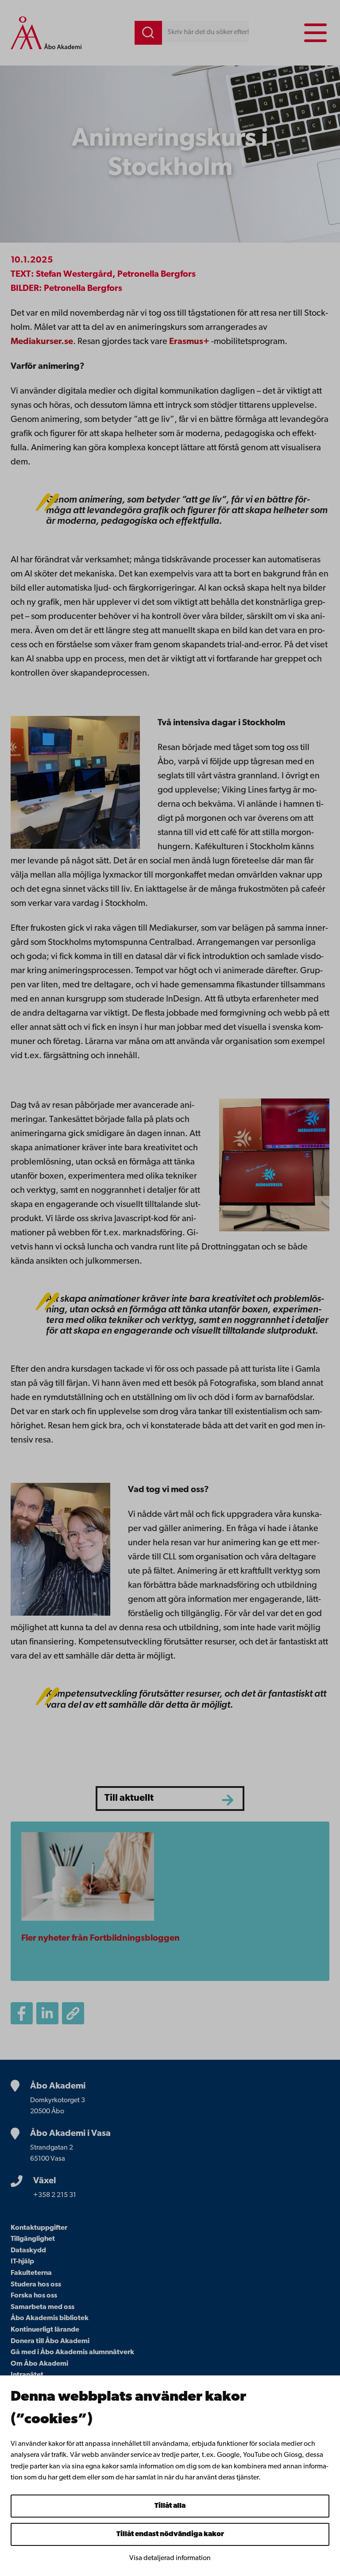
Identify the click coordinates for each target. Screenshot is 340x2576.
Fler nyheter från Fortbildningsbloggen (100, 1938)
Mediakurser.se (42, 342)
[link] (190, 342)
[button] (73, 2013)
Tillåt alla (170, 2506)
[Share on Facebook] (22, 2013)
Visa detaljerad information (170, 2558)
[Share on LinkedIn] (47, 2013)
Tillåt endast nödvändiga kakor (170, 2534)
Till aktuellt (129, 1798)
